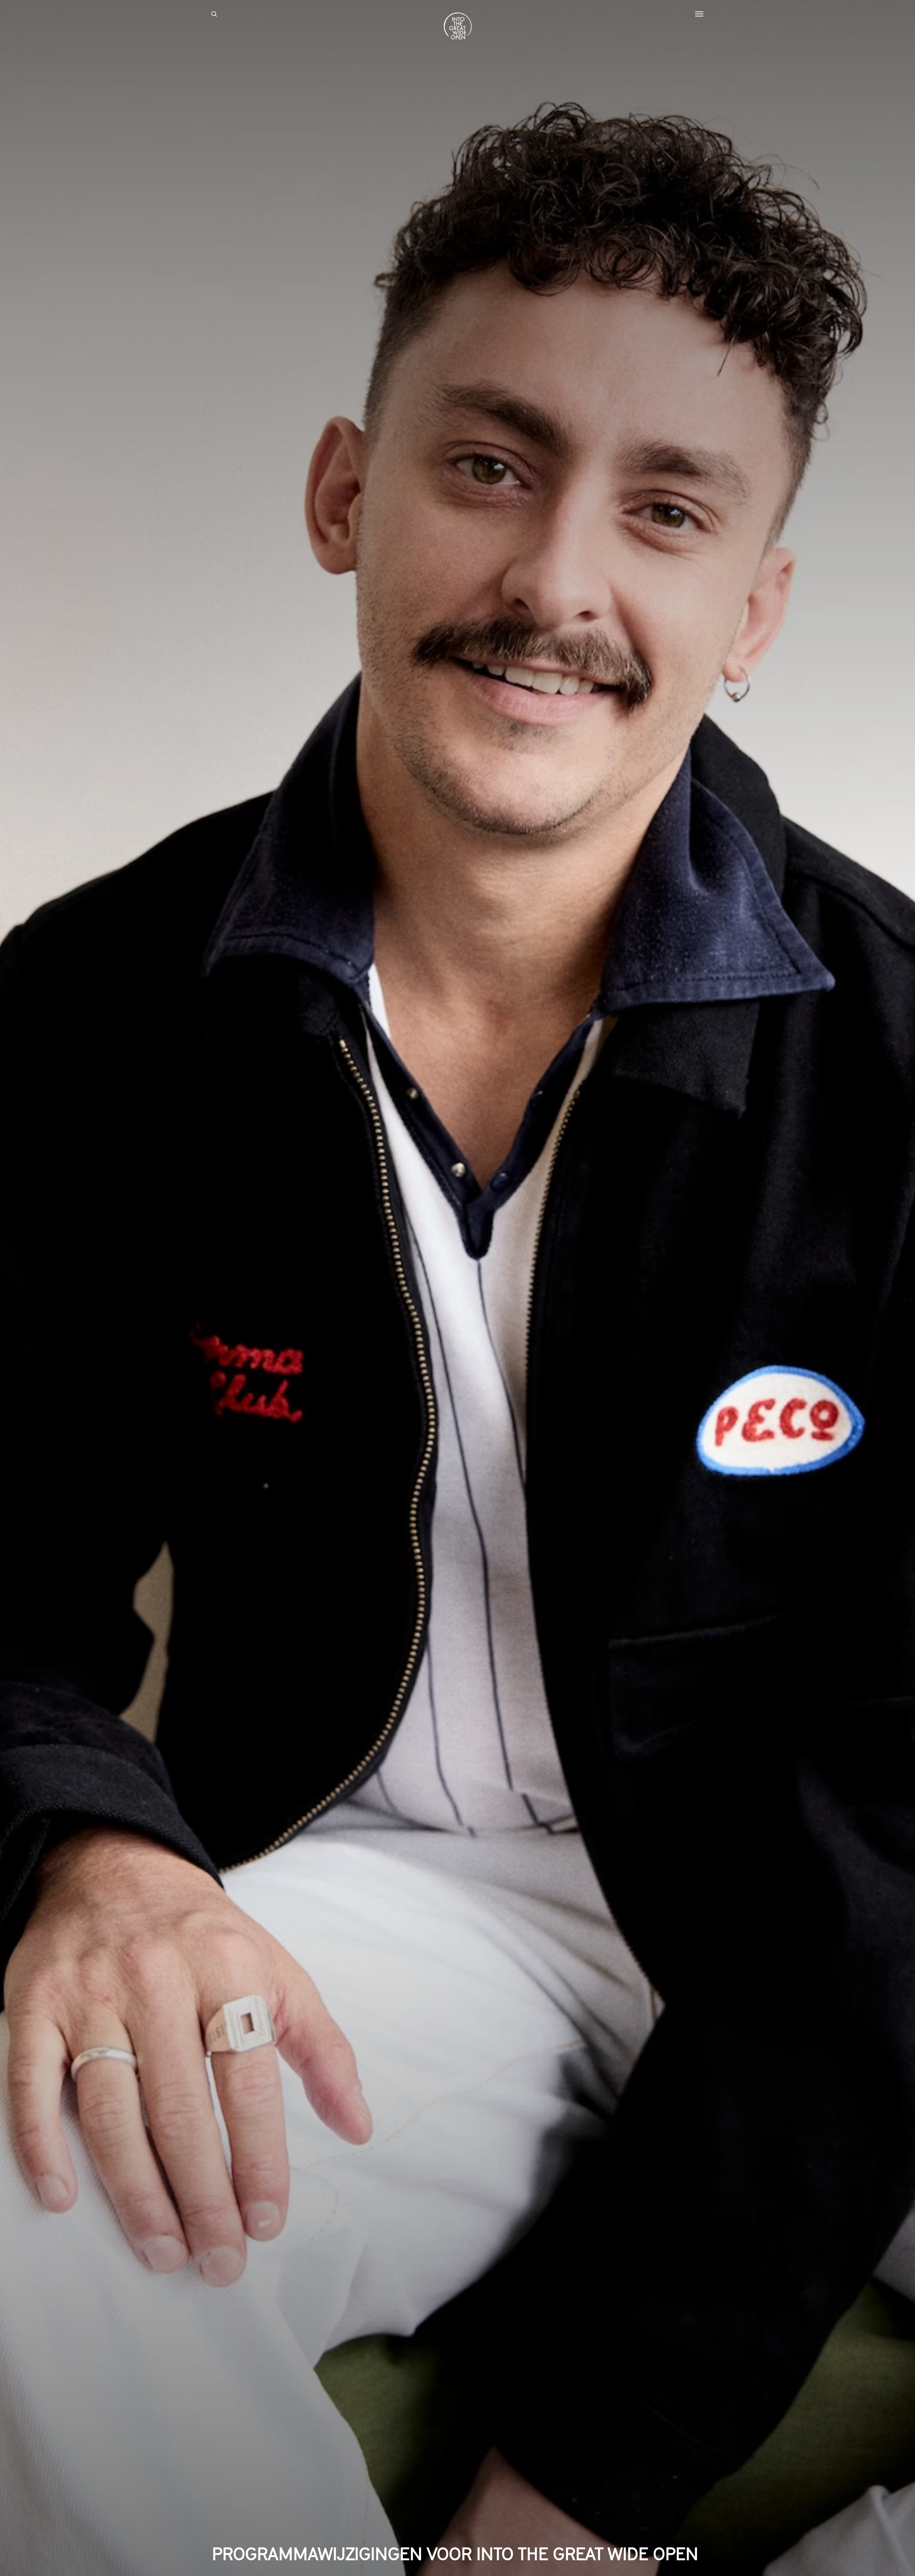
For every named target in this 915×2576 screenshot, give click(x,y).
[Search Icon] (214, 14)
